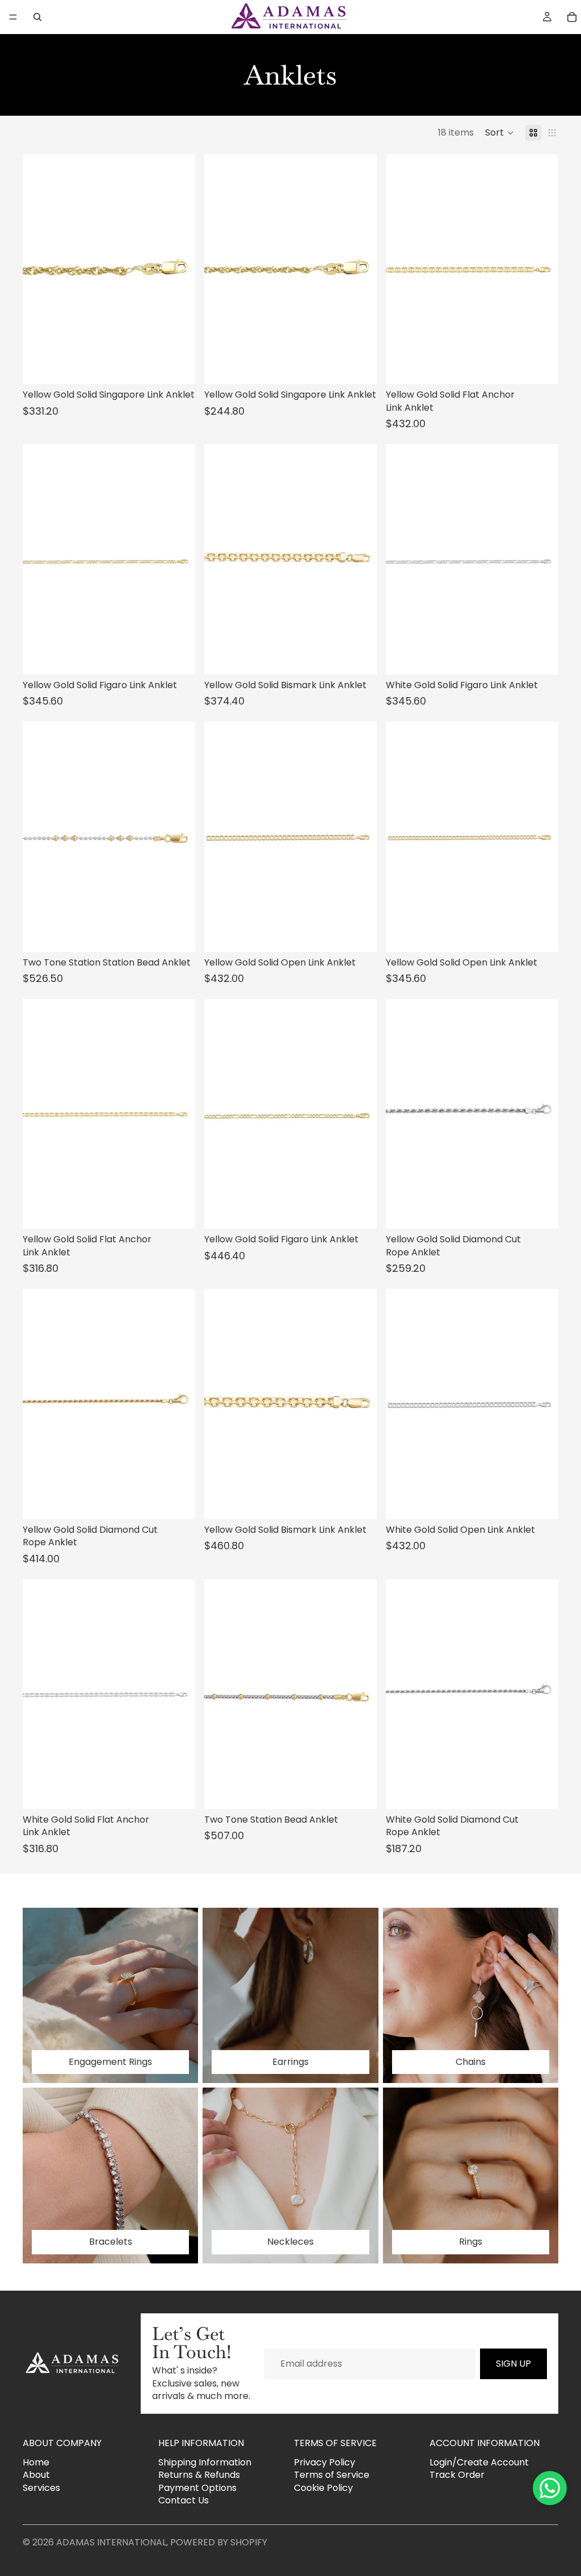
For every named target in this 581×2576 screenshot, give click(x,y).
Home (36, 2462)
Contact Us (184, 2500)
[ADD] (178, 367)
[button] (500, 133)
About (36, 2475)
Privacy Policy (325, 2462)
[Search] (37, 17)
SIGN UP (513, 2364)
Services (41, 2488)
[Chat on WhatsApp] (550, 2488)
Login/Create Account (479, 2462)
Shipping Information (205, 2462)
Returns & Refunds (199, 2475)
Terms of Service (332, 2475)
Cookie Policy (323, 2488)
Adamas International (111, 2542)
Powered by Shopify (219, 2542)
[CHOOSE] (541, 367)
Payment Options (197, 2488)
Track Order (457, 2475)
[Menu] (13, 17)
